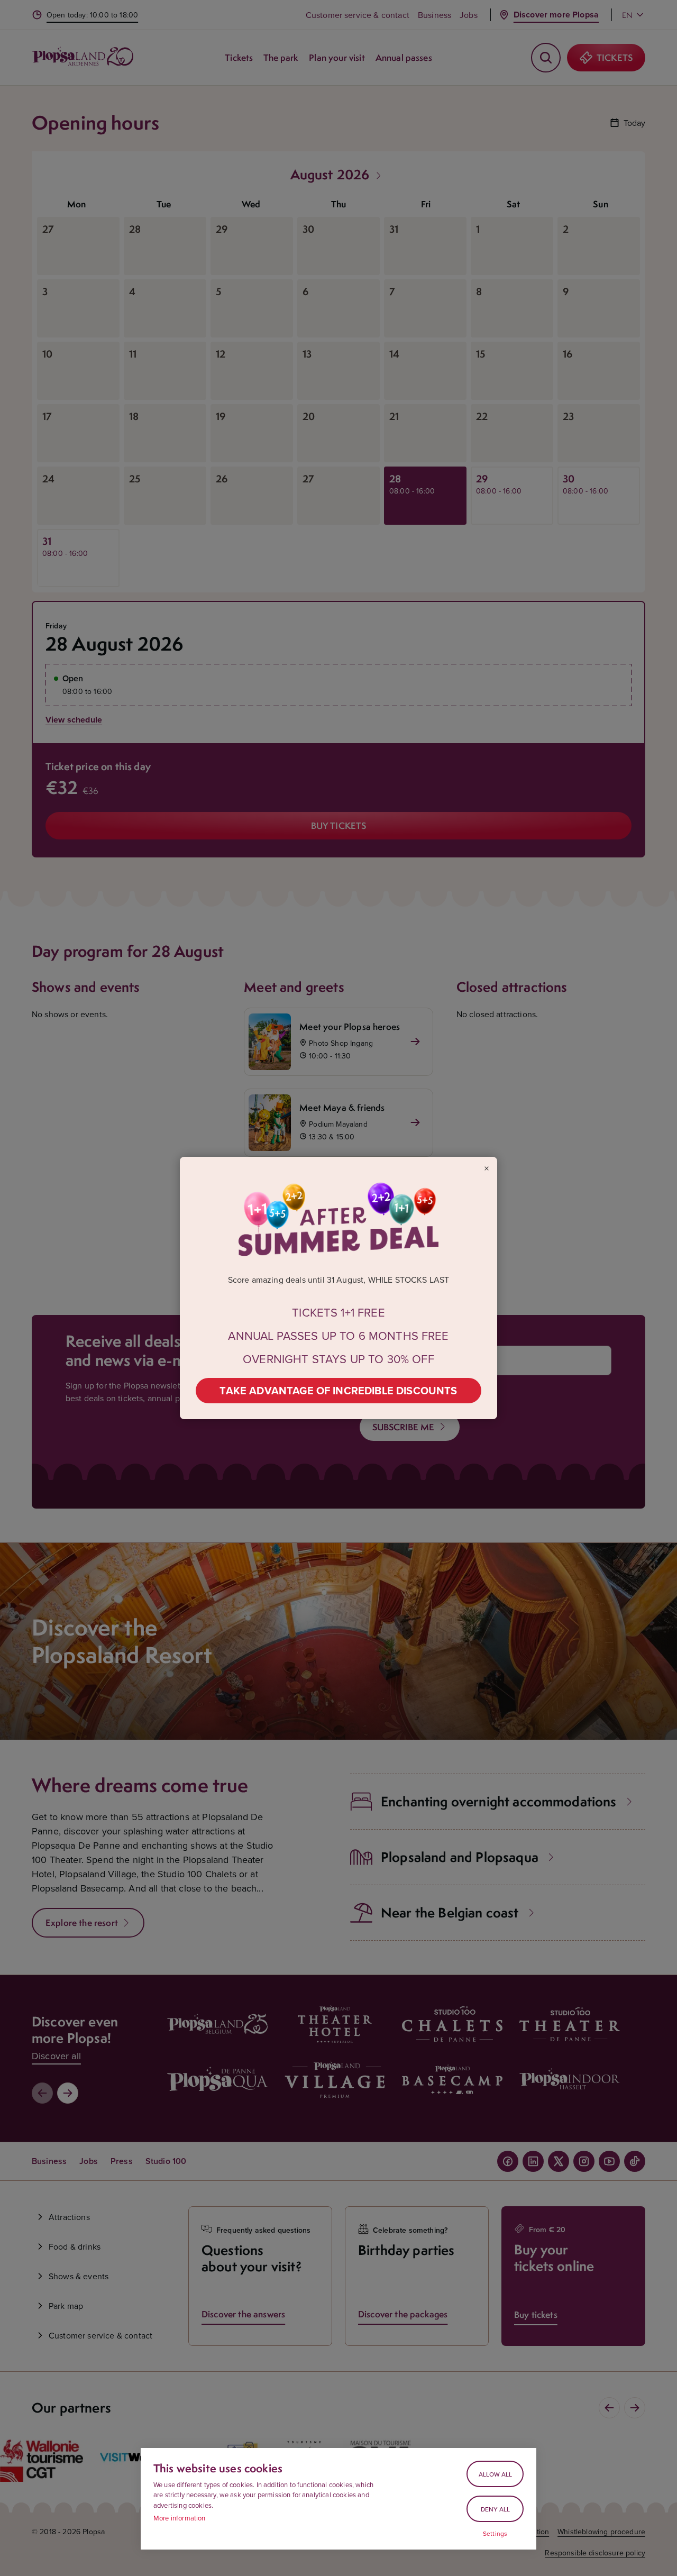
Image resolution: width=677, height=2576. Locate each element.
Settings (495, 2534)
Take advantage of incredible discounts (338, 1390)
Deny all (495, 2509)
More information (180, 2518)
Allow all (495, 2474)
